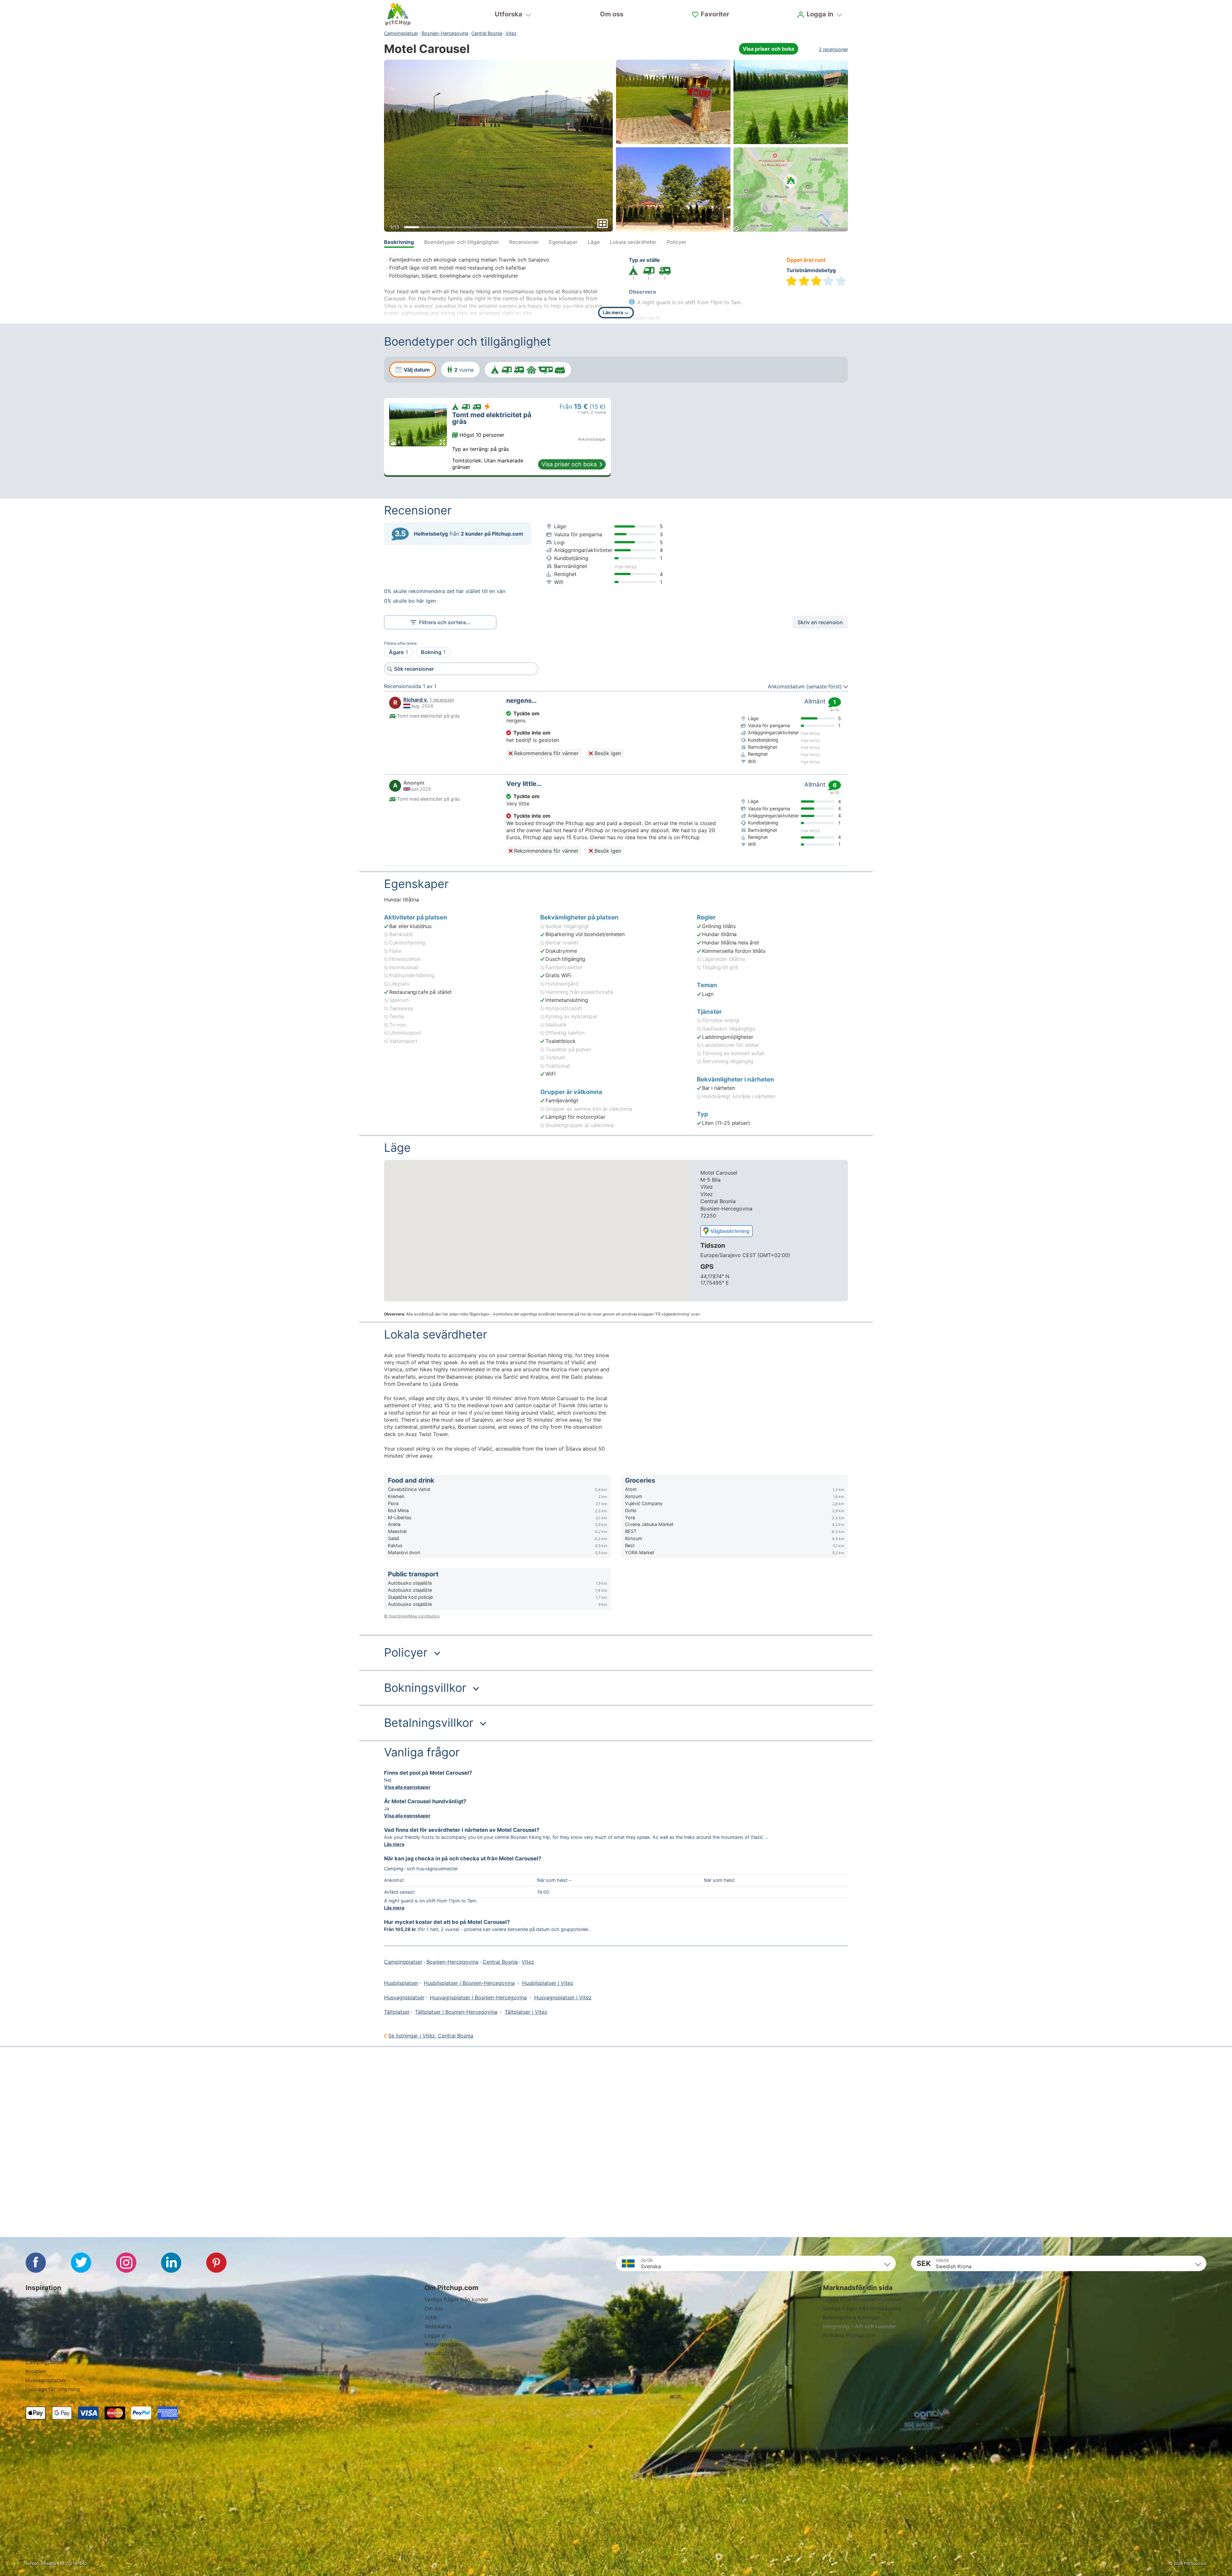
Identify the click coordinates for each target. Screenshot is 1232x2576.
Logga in (435, 2335)
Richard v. (416, 700)
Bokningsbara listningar (851, 2317)
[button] (616, 1653)
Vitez (511, 33)
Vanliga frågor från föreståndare (862, 2308)
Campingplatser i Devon (55, 2335)
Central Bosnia (487, 33)
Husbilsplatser (401, 1983)
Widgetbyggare (443, 2344)
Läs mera (394, 1844)
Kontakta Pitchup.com (850, 2335)
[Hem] (398, 14)
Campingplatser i (46, 2362)
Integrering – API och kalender (860, 2326)
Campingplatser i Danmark (58, 2344)
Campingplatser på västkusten (63, 2326)
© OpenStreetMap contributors (412, 1616)
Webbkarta (438, 2326)
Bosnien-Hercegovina (445, 33)
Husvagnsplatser (404, 1997)
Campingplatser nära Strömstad (64, 2308)
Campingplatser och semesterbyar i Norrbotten (83, 2299)
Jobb (431, 2317)
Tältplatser (397, 2012)
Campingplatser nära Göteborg (64, 2317)
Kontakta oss (440, 2353)
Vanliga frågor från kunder (456, 2299)
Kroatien (36, 2371)
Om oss (612, 14)
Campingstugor (44, 2353)
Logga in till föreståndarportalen (862, 2299)
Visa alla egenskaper (407, 1787)
